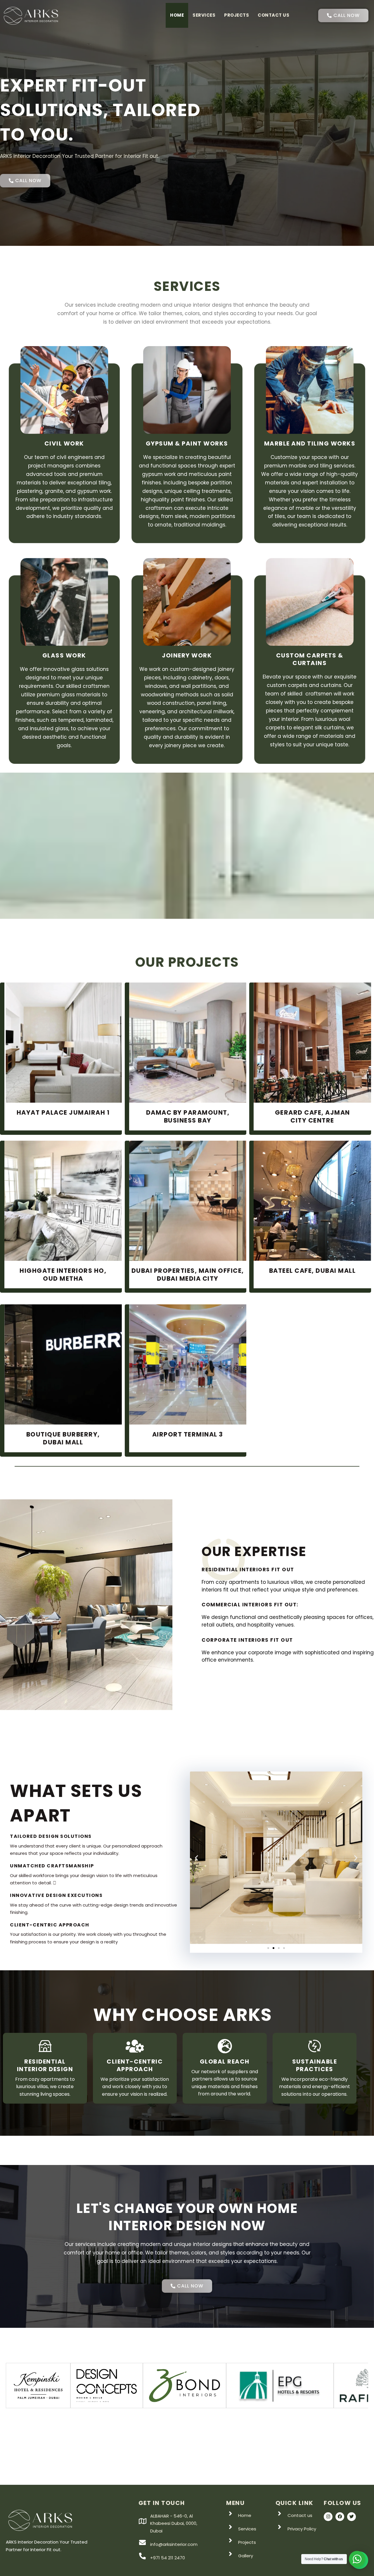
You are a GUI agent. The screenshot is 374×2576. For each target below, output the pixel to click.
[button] (196, 1858)
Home (177, 15)
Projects (237, 15)
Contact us (273, 15)
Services (204, 15)
